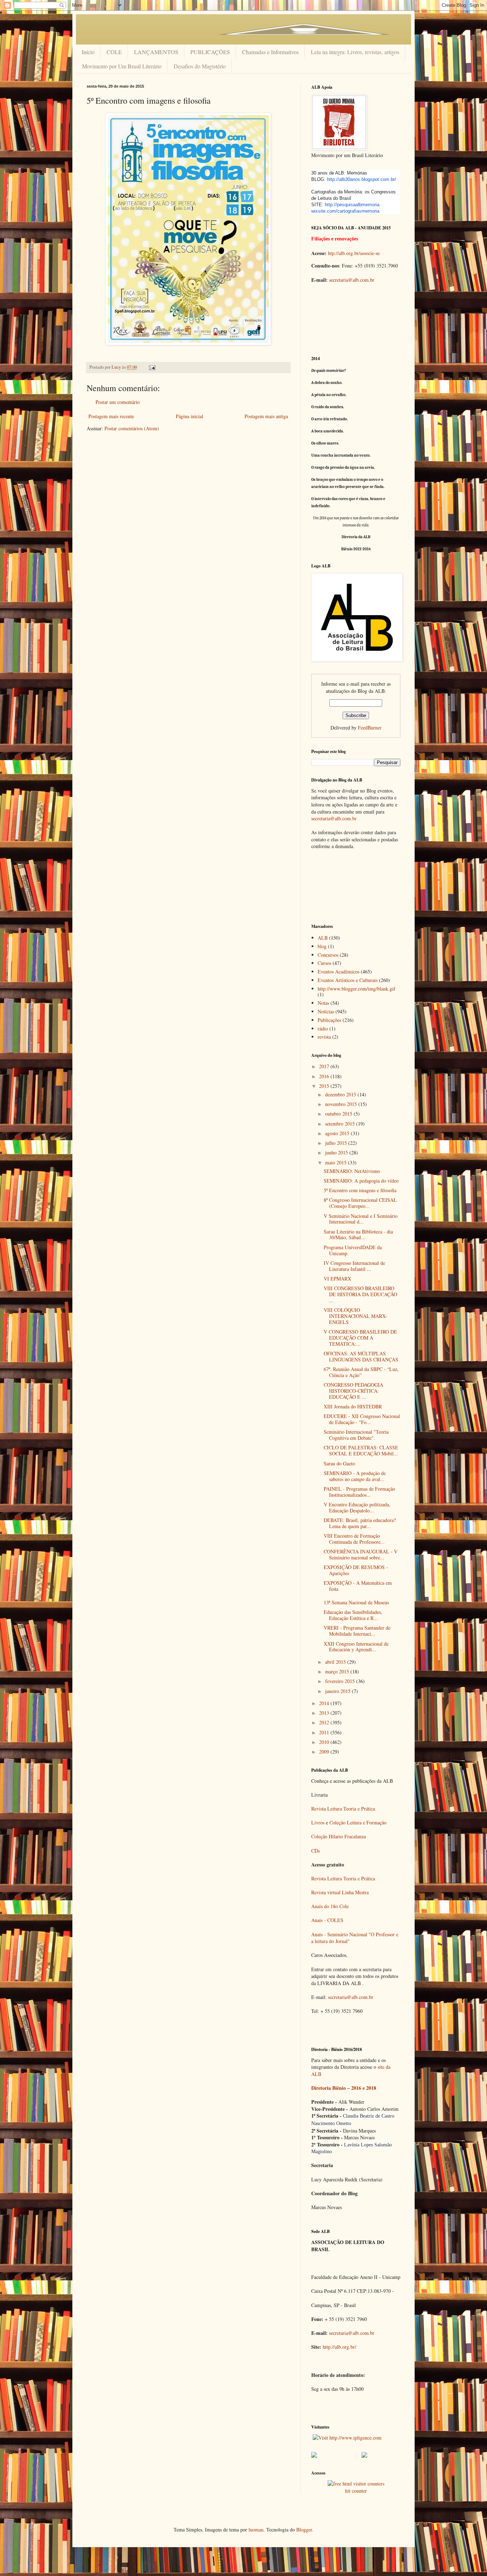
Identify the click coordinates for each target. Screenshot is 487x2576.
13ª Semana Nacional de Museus (356, 1602)
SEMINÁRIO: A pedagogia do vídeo (361, 1181)
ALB (323, 938)
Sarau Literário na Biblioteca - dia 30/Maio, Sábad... (358, 1235)
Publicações (329, 1020)
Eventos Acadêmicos (339, 972)
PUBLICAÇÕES (210, 52)
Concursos (328, 955)
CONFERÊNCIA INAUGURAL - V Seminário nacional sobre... (361, 1554)
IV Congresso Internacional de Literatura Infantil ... (354, 1266)
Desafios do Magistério (200, 66)
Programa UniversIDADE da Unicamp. (353, 1250)
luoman (256, 2530)
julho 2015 (337, 1143)
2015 (325, 1086)
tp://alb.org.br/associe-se (355, 253)
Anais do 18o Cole (330, 1906)
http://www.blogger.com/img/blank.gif (357, 989)
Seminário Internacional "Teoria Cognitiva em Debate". (356, 1435)
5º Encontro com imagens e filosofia (360, 1190)
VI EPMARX (337, 1279)
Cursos (324, 963)
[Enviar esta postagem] (152, 367)
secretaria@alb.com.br (352, 280)
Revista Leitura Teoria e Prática (343, 1809)
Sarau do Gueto (339, 1463)
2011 (325, 1732)
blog (322, 946)
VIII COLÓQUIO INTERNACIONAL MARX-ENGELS (355, 1316)
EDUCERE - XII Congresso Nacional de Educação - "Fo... (362, 1419)
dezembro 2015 (341, 1094)
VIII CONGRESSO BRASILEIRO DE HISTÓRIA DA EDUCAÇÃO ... (360, 1294)
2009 (325, 1752)
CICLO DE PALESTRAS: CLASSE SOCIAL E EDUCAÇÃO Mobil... (361, 1450)
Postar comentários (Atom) (132, 428)
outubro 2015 (339, 1114)
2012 (325, 1722)
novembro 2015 (342, 1104)
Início (88, 52)
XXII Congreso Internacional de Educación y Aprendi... (356, 1647)
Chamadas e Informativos (270, 52)
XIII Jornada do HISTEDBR (353, 1406)
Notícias (326, 1011)
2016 (325, 1076)
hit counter (356, 2491)
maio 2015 (337, 1162)
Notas (323, 1003)
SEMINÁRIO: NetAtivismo (352, 1171)
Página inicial (189, 416)
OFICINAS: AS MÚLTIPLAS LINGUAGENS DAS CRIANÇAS (361, 1356)
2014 (325, 1703)
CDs (316, 1851)
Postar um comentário (118, 402)
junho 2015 (337, 1152)
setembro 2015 (341, 1124)
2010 (325, 1742)
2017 (325, 1066)
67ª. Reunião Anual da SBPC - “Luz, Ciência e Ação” (361, 1372)
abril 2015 (336, 1662)
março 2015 (338, 1671)
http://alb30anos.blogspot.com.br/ (362, 179)
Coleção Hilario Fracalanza (339, 1836)
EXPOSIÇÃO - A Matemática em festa (358, 1586)
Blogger (304, 2530)
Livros (318, 1822)
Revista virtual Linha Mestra (340, 1892)
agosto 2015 (338, 1133)
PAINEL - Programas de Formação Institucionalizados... (359, 1492)
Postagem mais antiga (266, 416)
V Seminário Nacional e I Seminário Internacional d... (361, 1219)
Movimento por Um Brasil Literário (122, 66)
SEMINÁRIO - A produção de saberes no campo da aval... (355, 1476)
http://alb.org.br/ (339, 2347)
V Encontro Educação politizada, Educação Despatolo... (357, 1507)
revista (324, 1037)
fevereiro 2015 (341, 1681)
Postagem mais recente (111, 416)
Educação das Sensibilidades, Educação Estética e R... (353, 1615)
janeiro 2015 (339, 1691)
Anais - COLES (327, 1920)
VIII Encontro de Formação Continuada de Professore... (354, 1539)
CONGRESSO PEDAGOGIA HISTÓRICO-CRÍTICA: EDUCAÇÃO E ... (353, 1391)
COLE (114, 52)
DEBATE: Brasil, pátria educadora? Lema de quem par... (360, 1523)
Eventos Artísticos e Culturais (348, 980)
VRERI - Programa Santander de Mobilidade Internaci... (357, 1631)
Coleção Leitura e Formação (358, 1822)
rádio (323, 1029)
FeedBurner (370, 728)
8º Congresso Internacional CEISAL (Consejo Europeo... (360, 1203)
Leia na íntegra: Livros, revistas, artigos (355, 52)
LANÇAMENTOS (156, 52)
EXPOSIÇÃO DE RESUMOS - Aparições (356, 1570)
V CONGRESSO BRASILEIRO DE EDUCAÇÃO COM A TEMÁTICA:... (360, 1338)
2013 (325, 1713)
